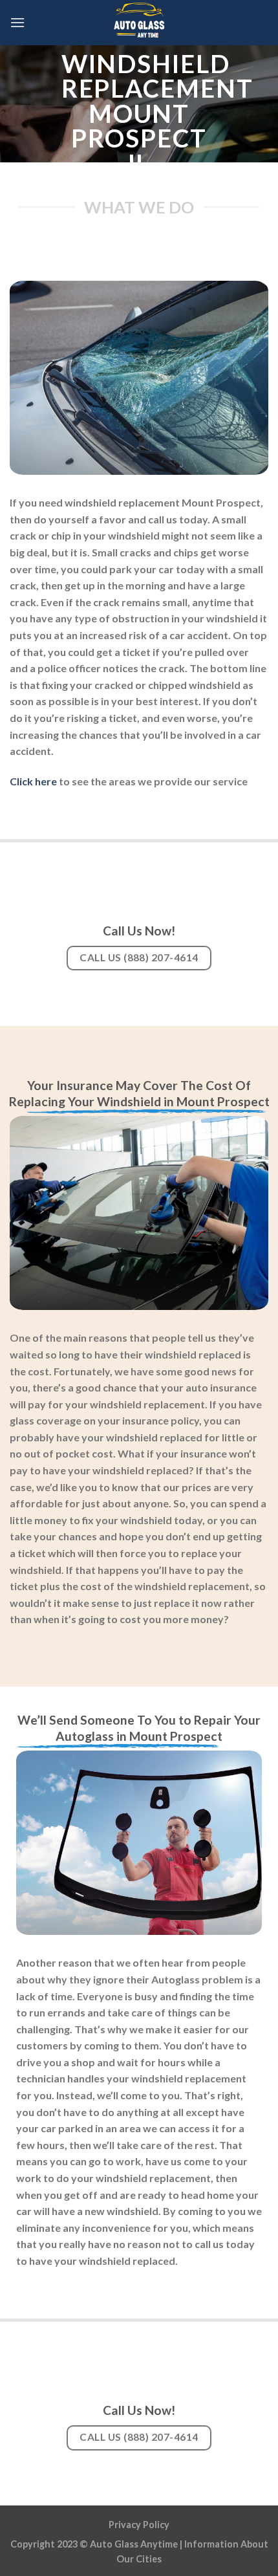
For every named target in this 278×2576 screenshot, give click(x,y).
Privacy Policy (139, 2525)
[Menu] (17, 22)
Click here (33, 781)
